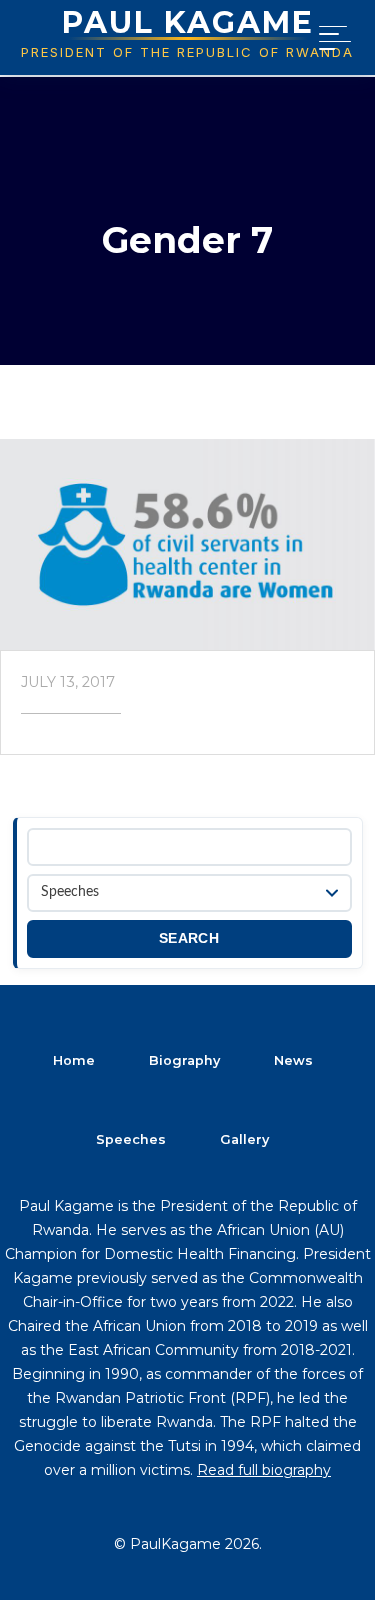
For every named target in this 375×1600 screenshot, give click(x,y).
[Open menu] (331, 38)
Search (189, 938)
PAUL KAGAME (188, 22)
